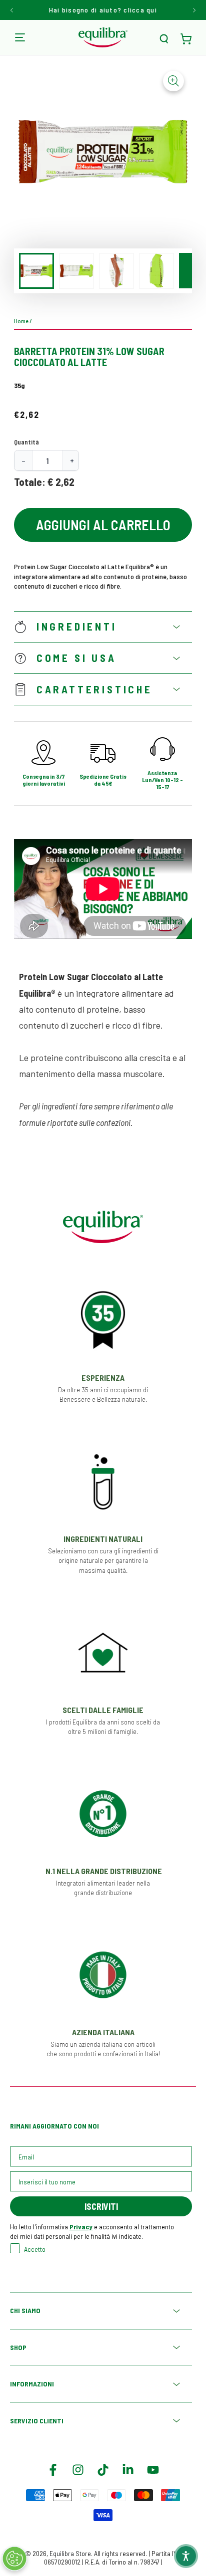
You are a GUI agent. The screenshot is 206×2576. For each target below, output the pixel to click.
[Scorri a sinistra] (12, 10)
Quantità (26, 442)
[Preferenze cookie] (14, 2559)
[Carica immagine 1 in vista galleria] (36, 271)
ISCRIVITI (101, 2206)
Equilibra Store (70, 2553)
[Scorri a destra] (194, 10)
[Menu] (20, 37)
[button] (164, 39)
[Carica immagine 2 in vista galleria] (76, 271)
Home (21, 321)
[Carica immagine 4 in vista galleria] (156, 271)
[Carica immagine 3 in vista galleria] (116, 271)
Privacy (81, 2227)
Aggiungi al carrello (103, 525)
